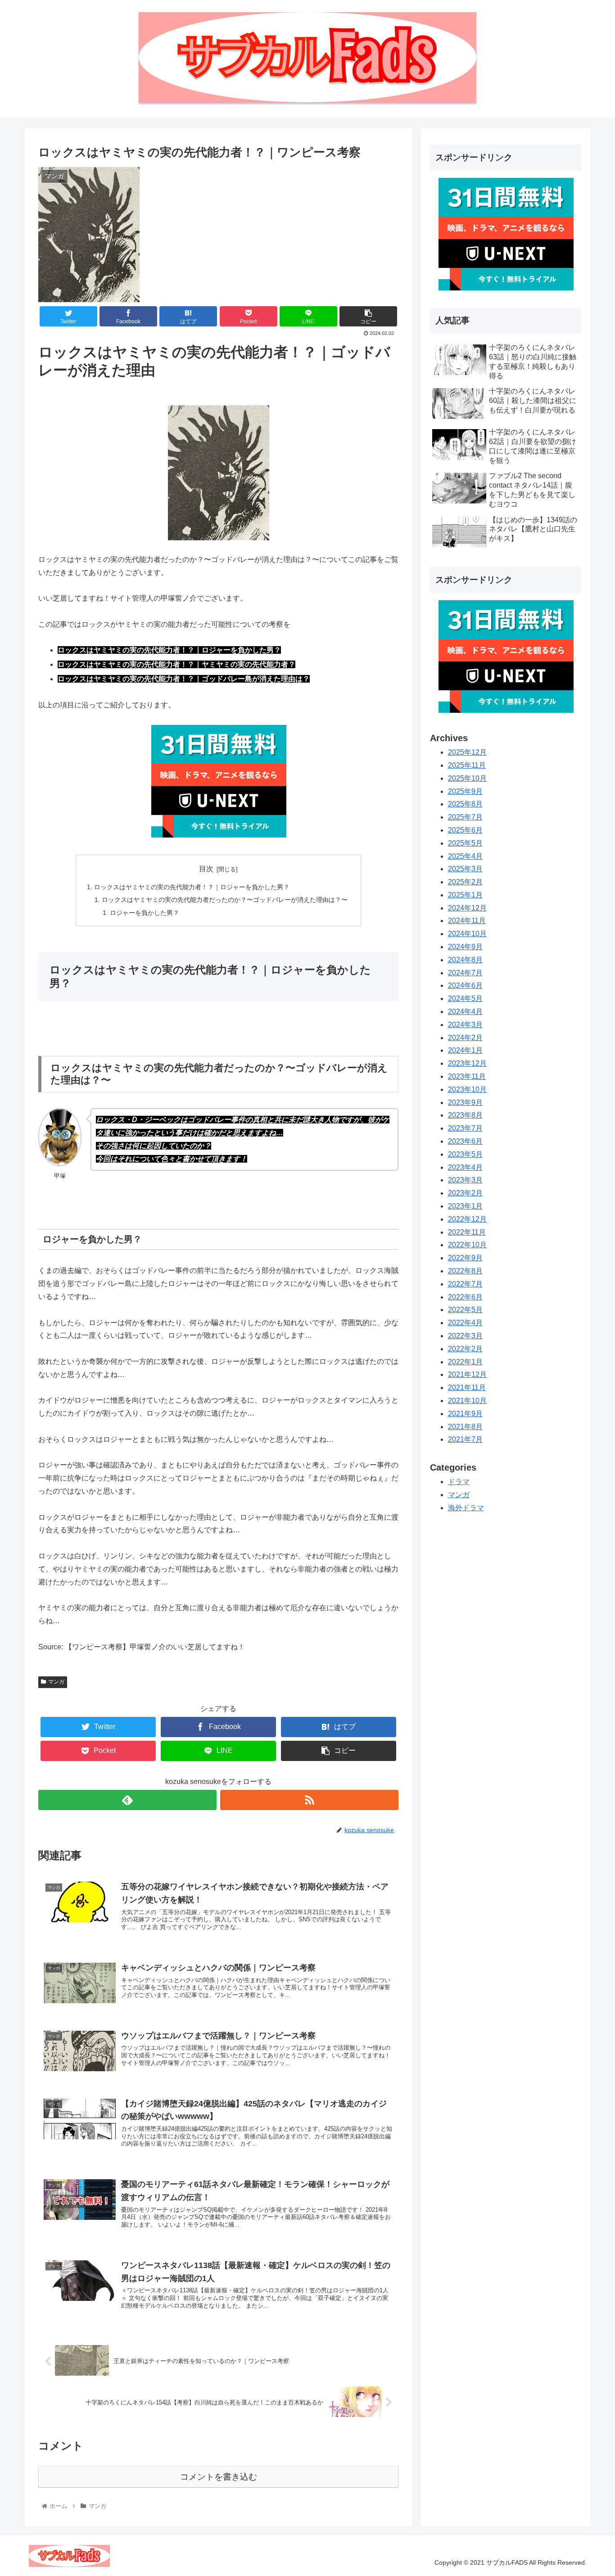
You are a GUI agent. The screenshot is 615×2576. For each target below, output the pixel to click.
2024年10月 (467, 934)
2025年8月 (465, 804)
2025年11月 (467, 765)
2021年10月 (467, 1401)
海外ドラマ (466, 1508)
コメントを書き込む (219, 2477)
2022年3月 (465, 1336)
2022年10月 (467, 1245)
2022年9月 (465, 1258)
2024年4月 (465, 1012)
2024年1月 (465, 1051)
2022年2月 (465, 1349)
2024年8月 (465, 960)
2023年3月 (465, 1180)
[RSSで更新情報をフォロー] (309, 1800)
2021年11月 (467, 1388)
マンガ (56, 1682)
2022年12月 (467, 1219)
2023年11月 (467, 1076)
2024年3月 (465, 1025)
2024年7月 (465, 973)
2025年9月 (465, 791)
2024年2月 (465, 1038)
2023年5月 (465, 1154)
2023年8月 (465, 1116)
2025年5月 (465, 843)
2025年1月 (465, 895)
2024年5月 (465, 999)
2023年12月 (467, 1064)
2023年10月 (467, 1089)
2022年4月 (465, 1323)
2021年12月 (467, 1375)
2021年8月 (465, 1427)
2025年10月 (467, 778)
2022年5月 (465, 1310)
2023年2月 (465, 1193)
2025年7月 (465, 817)
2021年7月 (465, 1440)
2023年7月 (465, 1128)
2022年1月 (465, 1362)
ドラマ (459, 1482)
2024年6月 (465, 986)
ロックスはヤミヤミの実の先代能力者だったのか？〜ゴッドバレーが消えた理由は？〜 (225, 900)
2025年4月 (465, 856)
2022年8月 (465, 1271)
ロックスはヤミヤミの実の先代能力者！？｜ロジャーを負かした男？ (192, 887)
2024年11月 (467, 921)
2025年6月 (465, 830)
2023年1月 (465, 1206)
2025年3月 (465, 869)
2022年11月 (467, 1232)
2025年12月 (467, 752)
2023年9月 (465, 1102)
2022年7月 (465, 1284)
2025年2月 (465, 882)
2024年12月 (467, 908)
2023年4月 (465, 1167)
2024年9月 (465, 947)
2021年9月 (465, 1414)
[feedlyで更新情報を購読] (127, 1800)
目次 (206, 869)
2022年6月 (465, 1297)
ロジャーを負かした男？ (145, 913)
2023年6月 (465, 1141)
